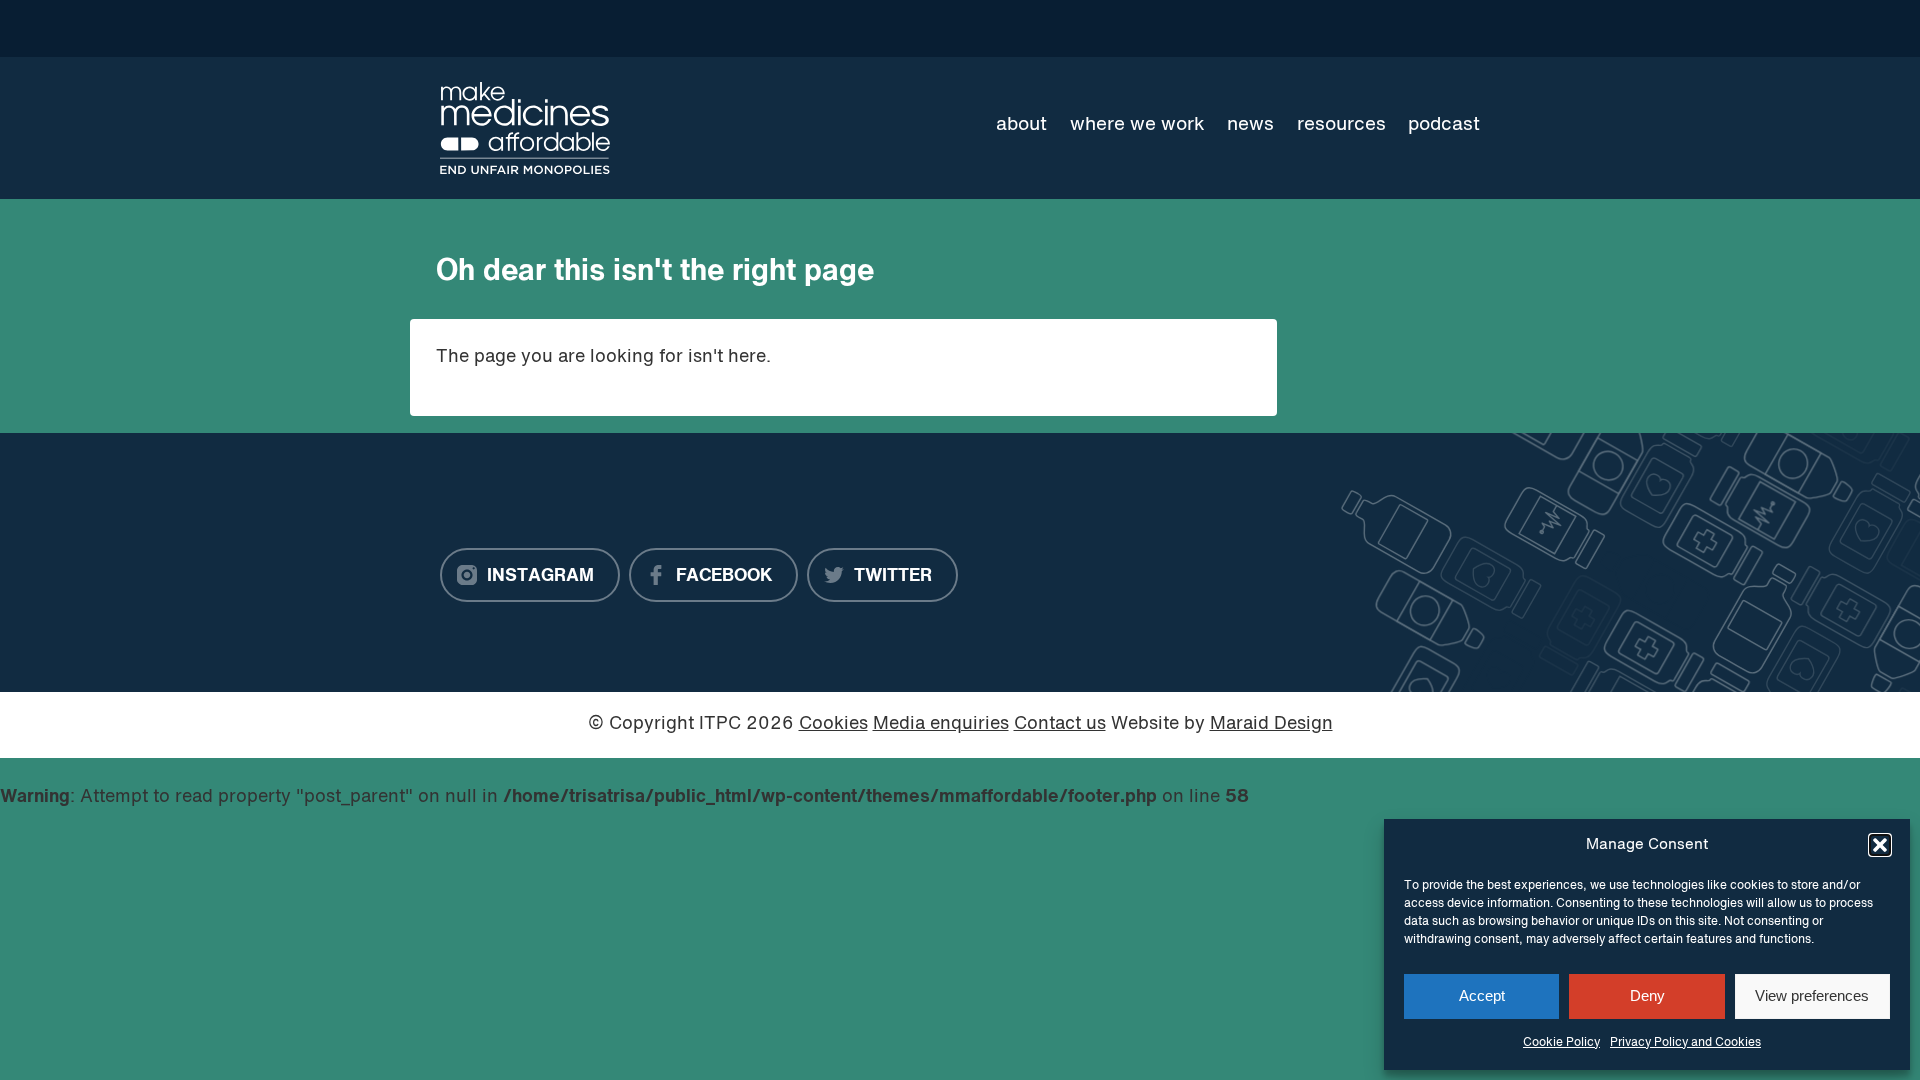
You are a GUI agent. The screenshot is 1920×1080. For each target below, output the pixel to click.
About (1021, 125)
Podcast (1444, 125)
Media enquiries (941, 724)
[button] (1880, 845)
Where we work (1137, 125)
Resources (1341, 125)
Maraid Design (1271, 724)
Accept (1482, 995)
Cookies (833, 724)
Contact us (1060, 724)
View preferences (1812, 995)
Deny (1647, 995)
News (1250, 125)
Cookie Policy (1561, 1043)
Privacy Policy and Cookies (1685, 1043)
